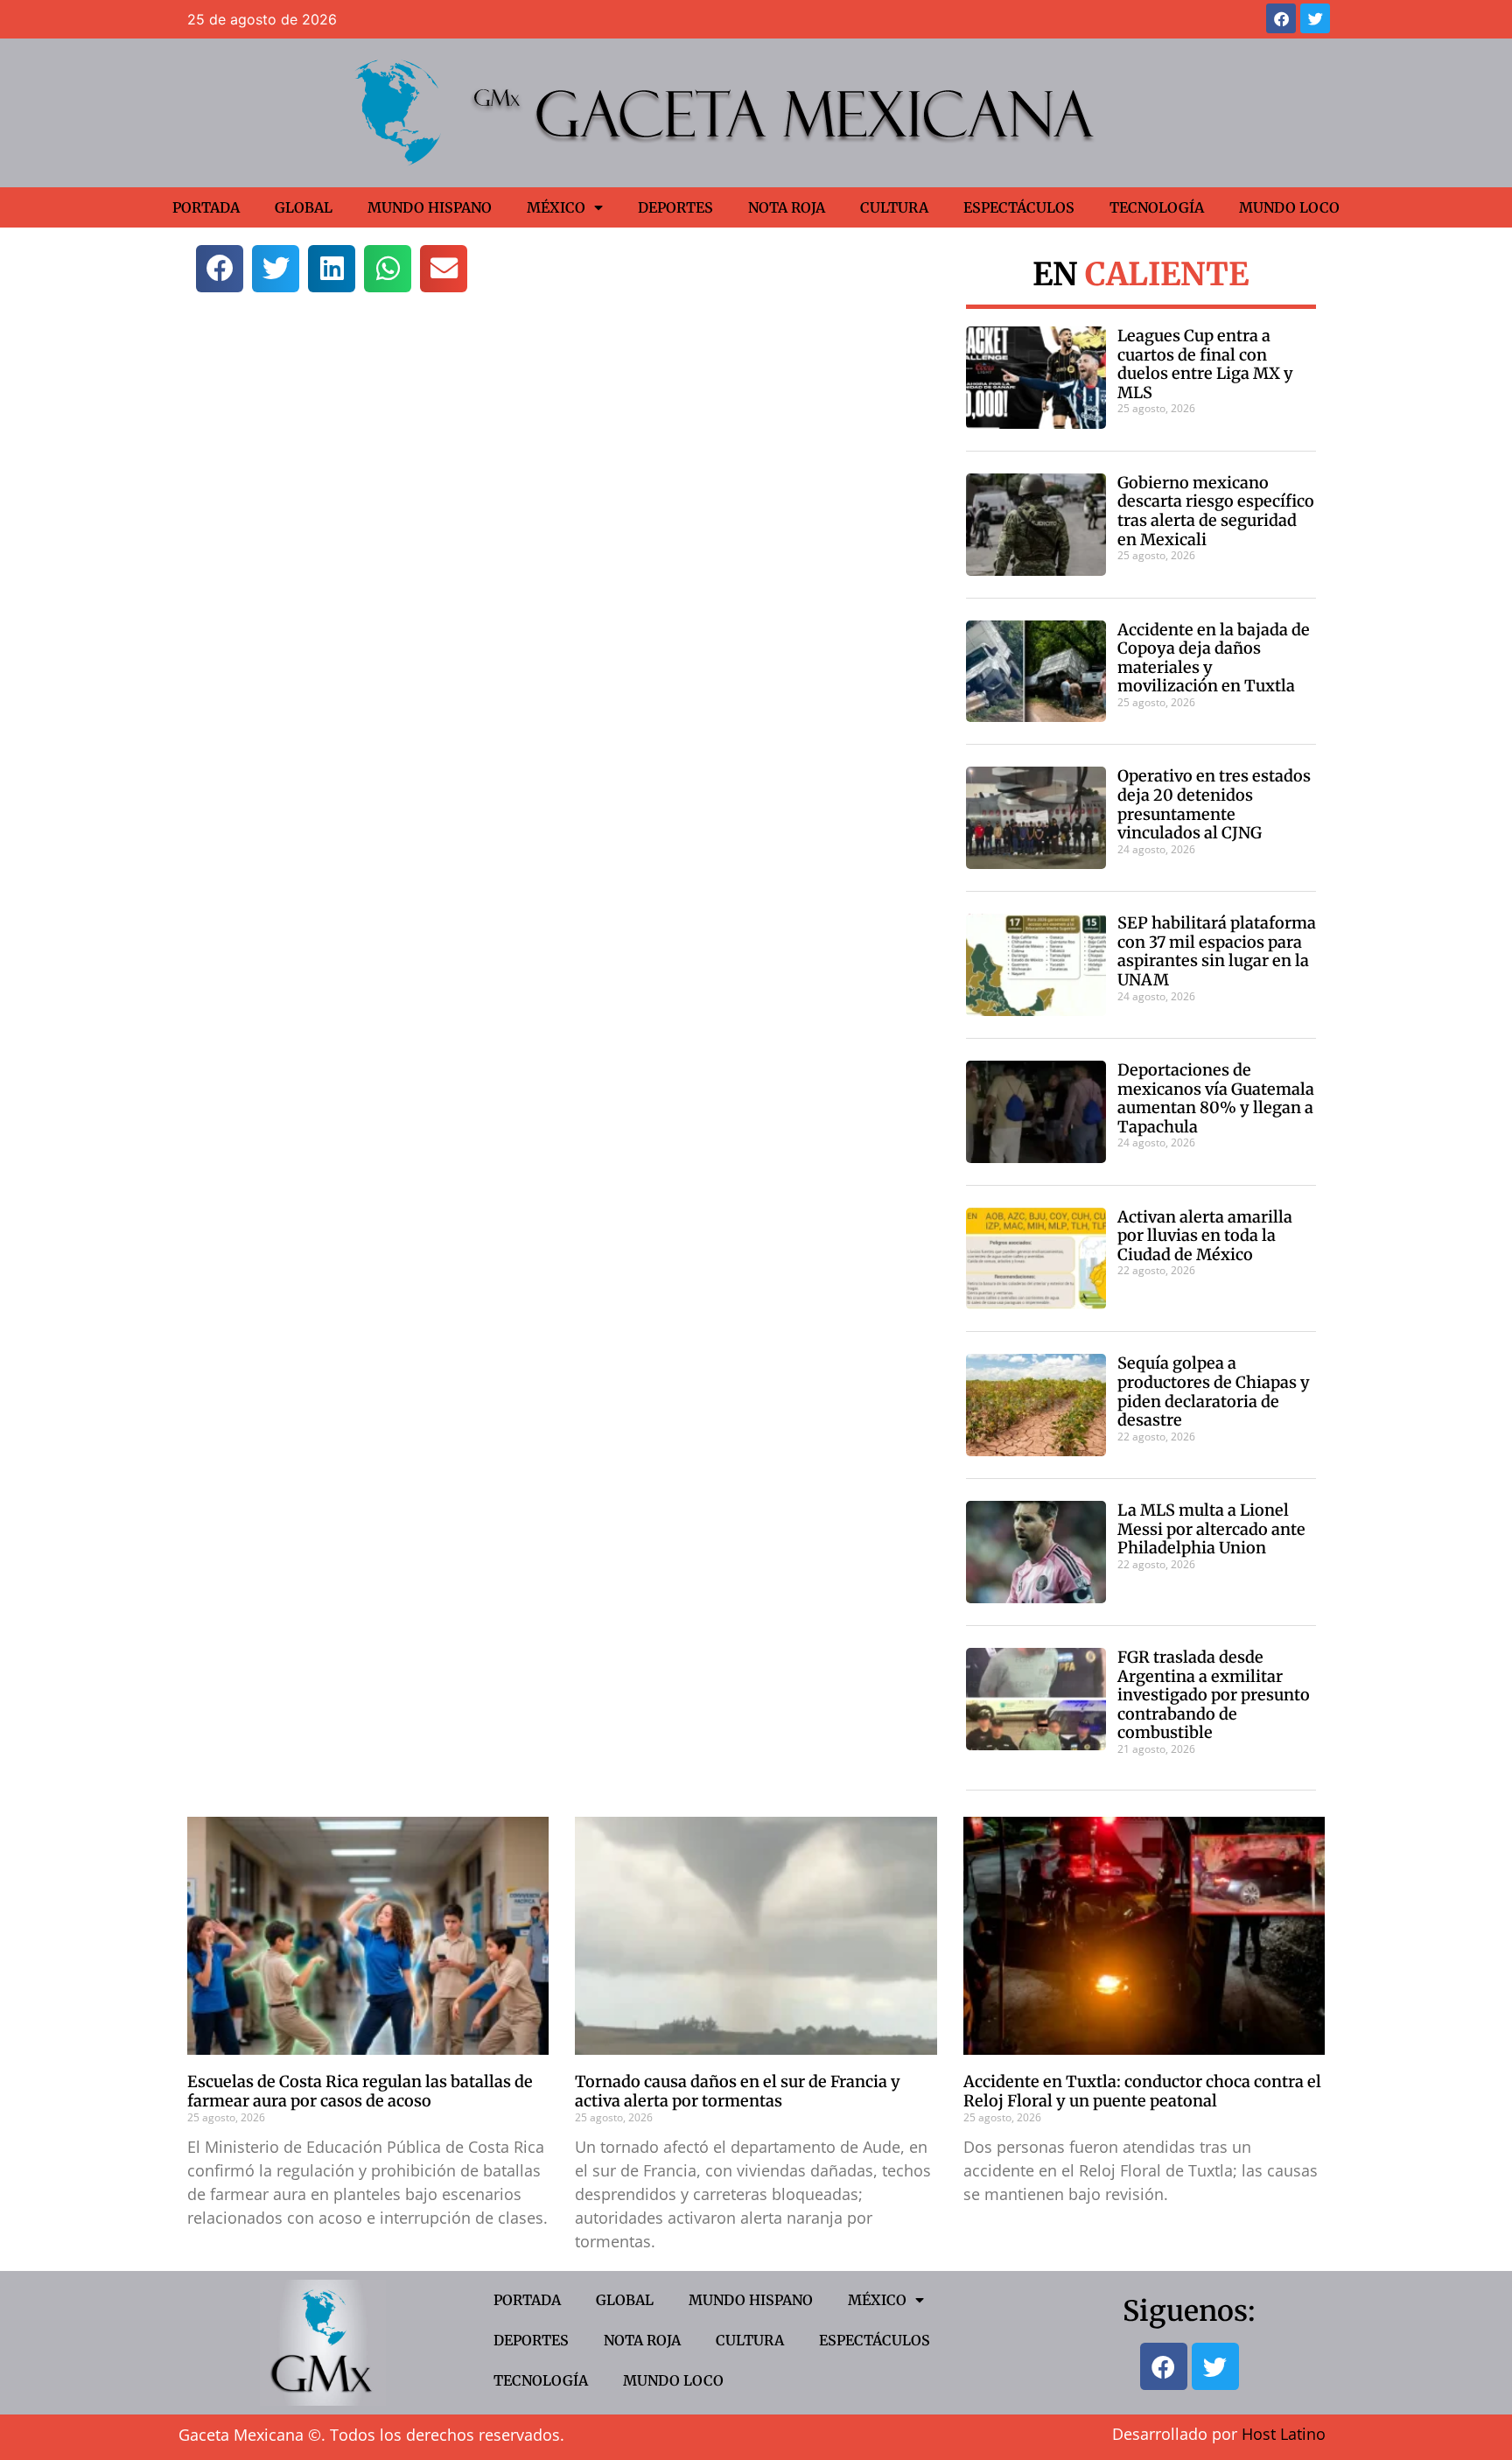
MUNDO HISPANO (430, 207)
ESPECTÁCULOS (1019, 207)
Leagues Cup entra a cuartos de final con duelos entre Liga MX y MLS (1205, 364)
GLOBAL (304, 207)
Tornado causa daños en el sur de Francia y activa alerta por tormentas (738, 2091)
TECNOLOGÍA (1157, 207)
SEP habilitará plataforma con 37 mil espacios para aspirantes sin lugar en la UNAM (1217, 951)
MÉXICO (556, 207)
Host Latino (1284, 2434)
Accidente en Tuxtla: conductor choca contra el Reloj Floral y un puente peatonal (1142, 2091)
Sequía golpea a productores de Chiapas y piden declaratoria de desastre (1214, 1391)
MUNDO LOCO (1289, 207)
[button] (220, 269)
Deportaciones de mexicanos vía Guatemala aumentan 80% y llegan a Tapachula (1216, 1098)
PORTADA (206, 207)
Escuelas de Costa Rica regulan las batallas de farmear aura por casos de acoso (360, 2091)
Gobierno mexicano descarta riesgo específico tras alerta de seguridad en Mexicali (1216, 511)
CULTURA (894, 207)
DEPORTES (675, 207)
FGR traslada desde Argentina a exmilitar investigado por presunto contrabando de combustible (1214, 1695)
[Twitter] (1315, 18)
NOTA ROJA (787, 207)
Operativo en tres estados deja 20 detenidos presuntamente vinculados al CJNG (1214, 804)
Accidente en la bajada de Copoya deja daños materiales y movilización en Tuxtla (1214, 658)
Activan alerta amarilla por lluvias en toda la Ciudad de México (1205, 1236)
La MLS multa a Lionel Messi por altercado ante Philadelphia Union (1211, 1529)
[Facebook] (1281, 18)
